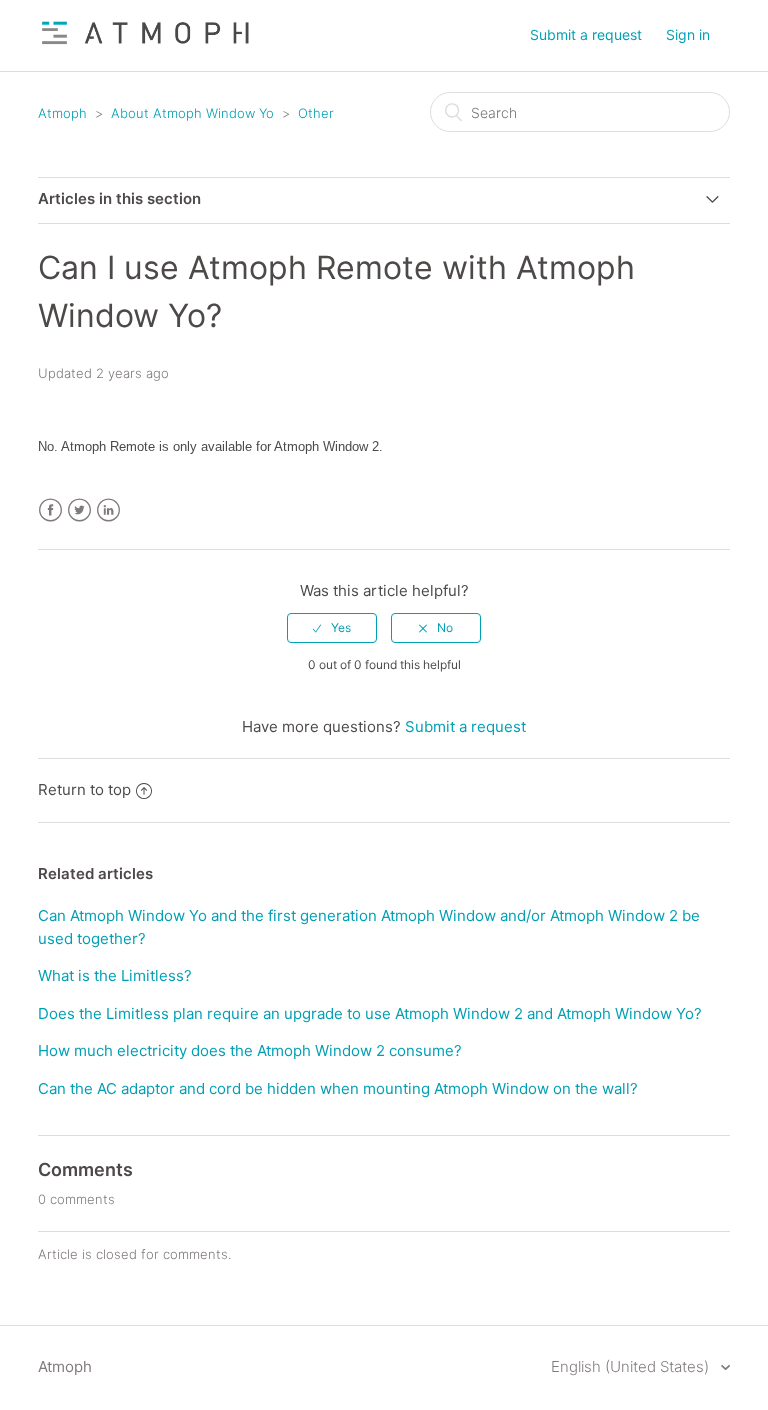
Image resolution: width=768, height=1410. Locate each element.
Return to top (84, 789)
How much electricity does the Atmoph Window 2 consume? (250, 1050)
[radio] (332, 628)
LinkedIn (108, 510)
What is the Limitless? (115, 975)
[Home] (146, 45)
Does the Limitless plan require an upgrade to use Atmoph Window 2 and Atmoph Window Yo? (370, 1013)
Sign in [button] (688, 34)
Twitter (79, 510)
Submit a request (586, 34)
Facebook (50, 510)
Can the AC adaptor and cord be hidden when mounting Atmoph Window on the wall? (338, 1088)
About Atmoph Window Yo (192, 113)
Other (316, 113)
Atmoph (62, 113)
